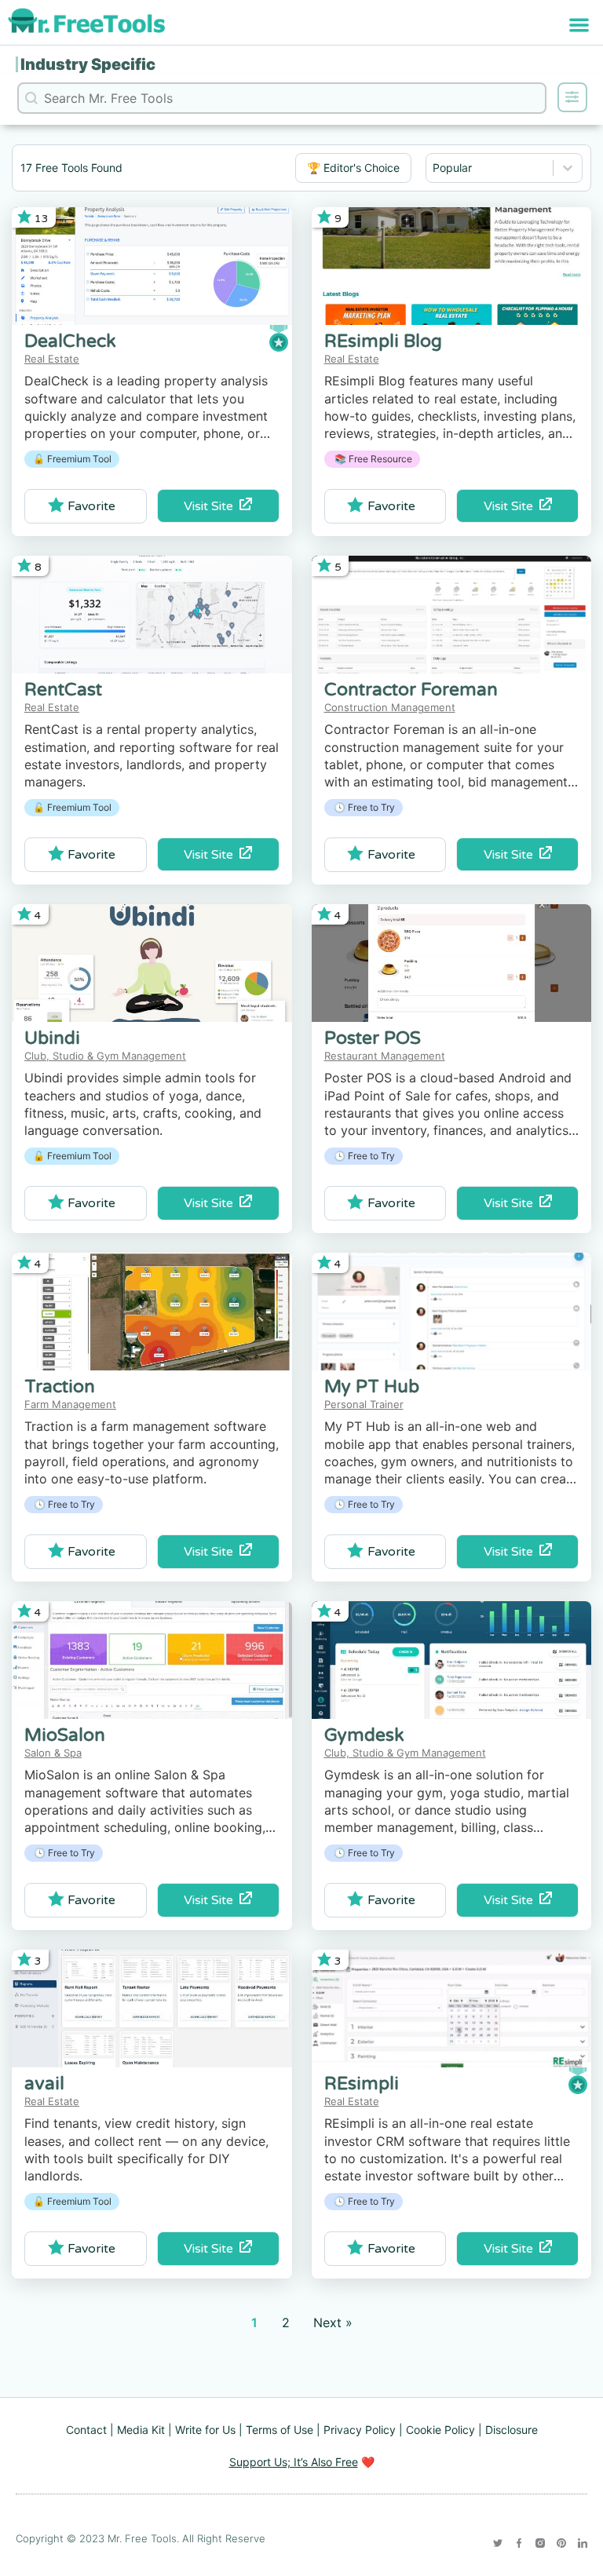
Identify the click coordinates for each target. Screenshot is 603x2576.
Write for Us (205, 2430)
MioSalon (65, 1735)
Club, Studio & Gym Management (105, 1056)
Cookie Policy (440, 2430)
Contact (86, 2430)
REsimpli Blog (383, 341)
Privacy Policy (360, 2430)
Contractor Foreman (411, 690)
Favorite (91, 506)
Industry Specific (88, 64)
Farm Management (70, 1404)
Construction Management (390, 707)
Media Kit (141, 2430)
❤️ (302, 2462)
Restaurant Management (385, 1056)
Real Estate (52, 359)
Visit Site (212, 506)
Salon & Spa (53, 1753)
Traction (60, 1387)
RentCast (63, 690)
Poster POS (373, 1038)
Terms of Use (280, 2430)
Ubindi (52, 1038)
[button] (580, 25)
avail (44, 2084)
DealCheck (70, 341)
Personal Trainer (364, 1404)
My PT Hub (372, 1387)
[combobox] (490, 168)
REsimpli (362, 2084)
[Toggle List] (568, 168)
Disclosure (512, 2430)
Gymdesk (364, 1735)
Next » (333, 2322)
